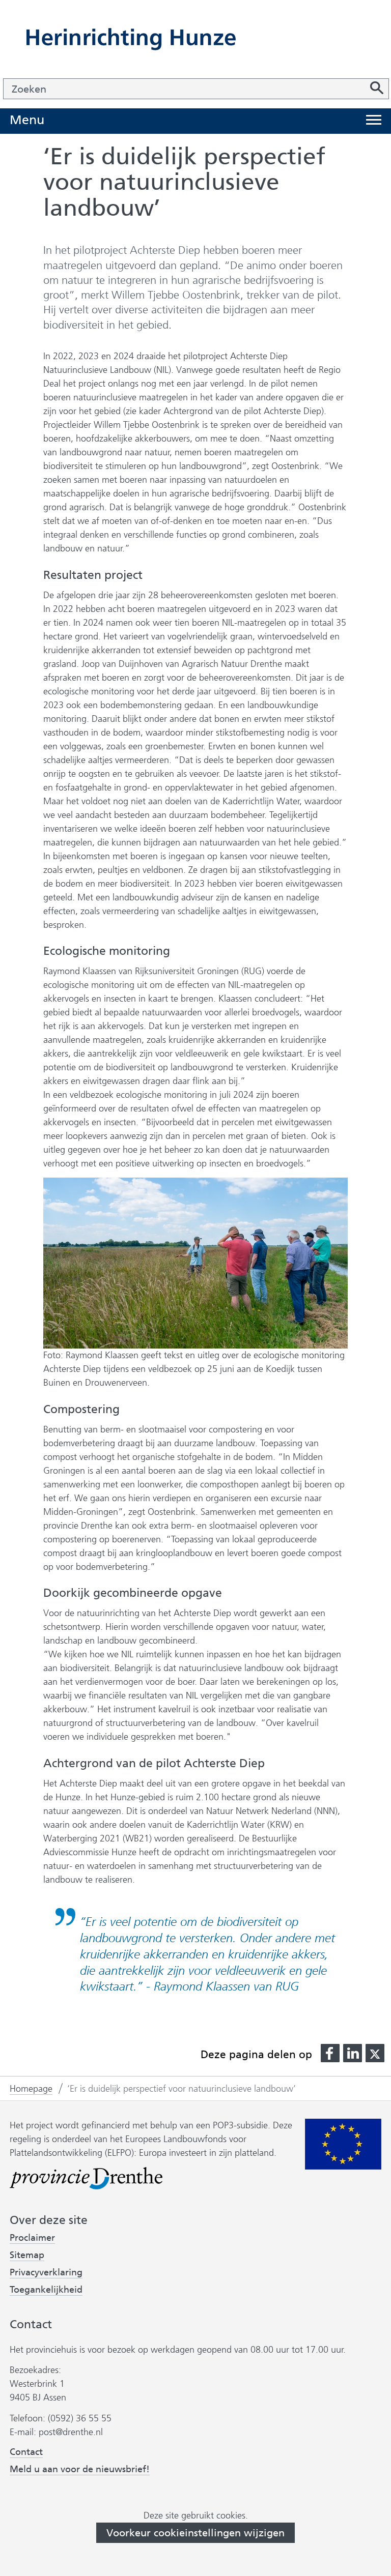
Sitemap (27, 2255)
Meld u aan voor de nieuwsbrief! (80, 2469)
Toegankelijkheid (46, 2290)
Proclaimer (32, 2238)
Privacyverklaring (46, 2273)
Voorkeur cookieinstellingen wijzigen (195, 2533)
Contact (26, 2452)
